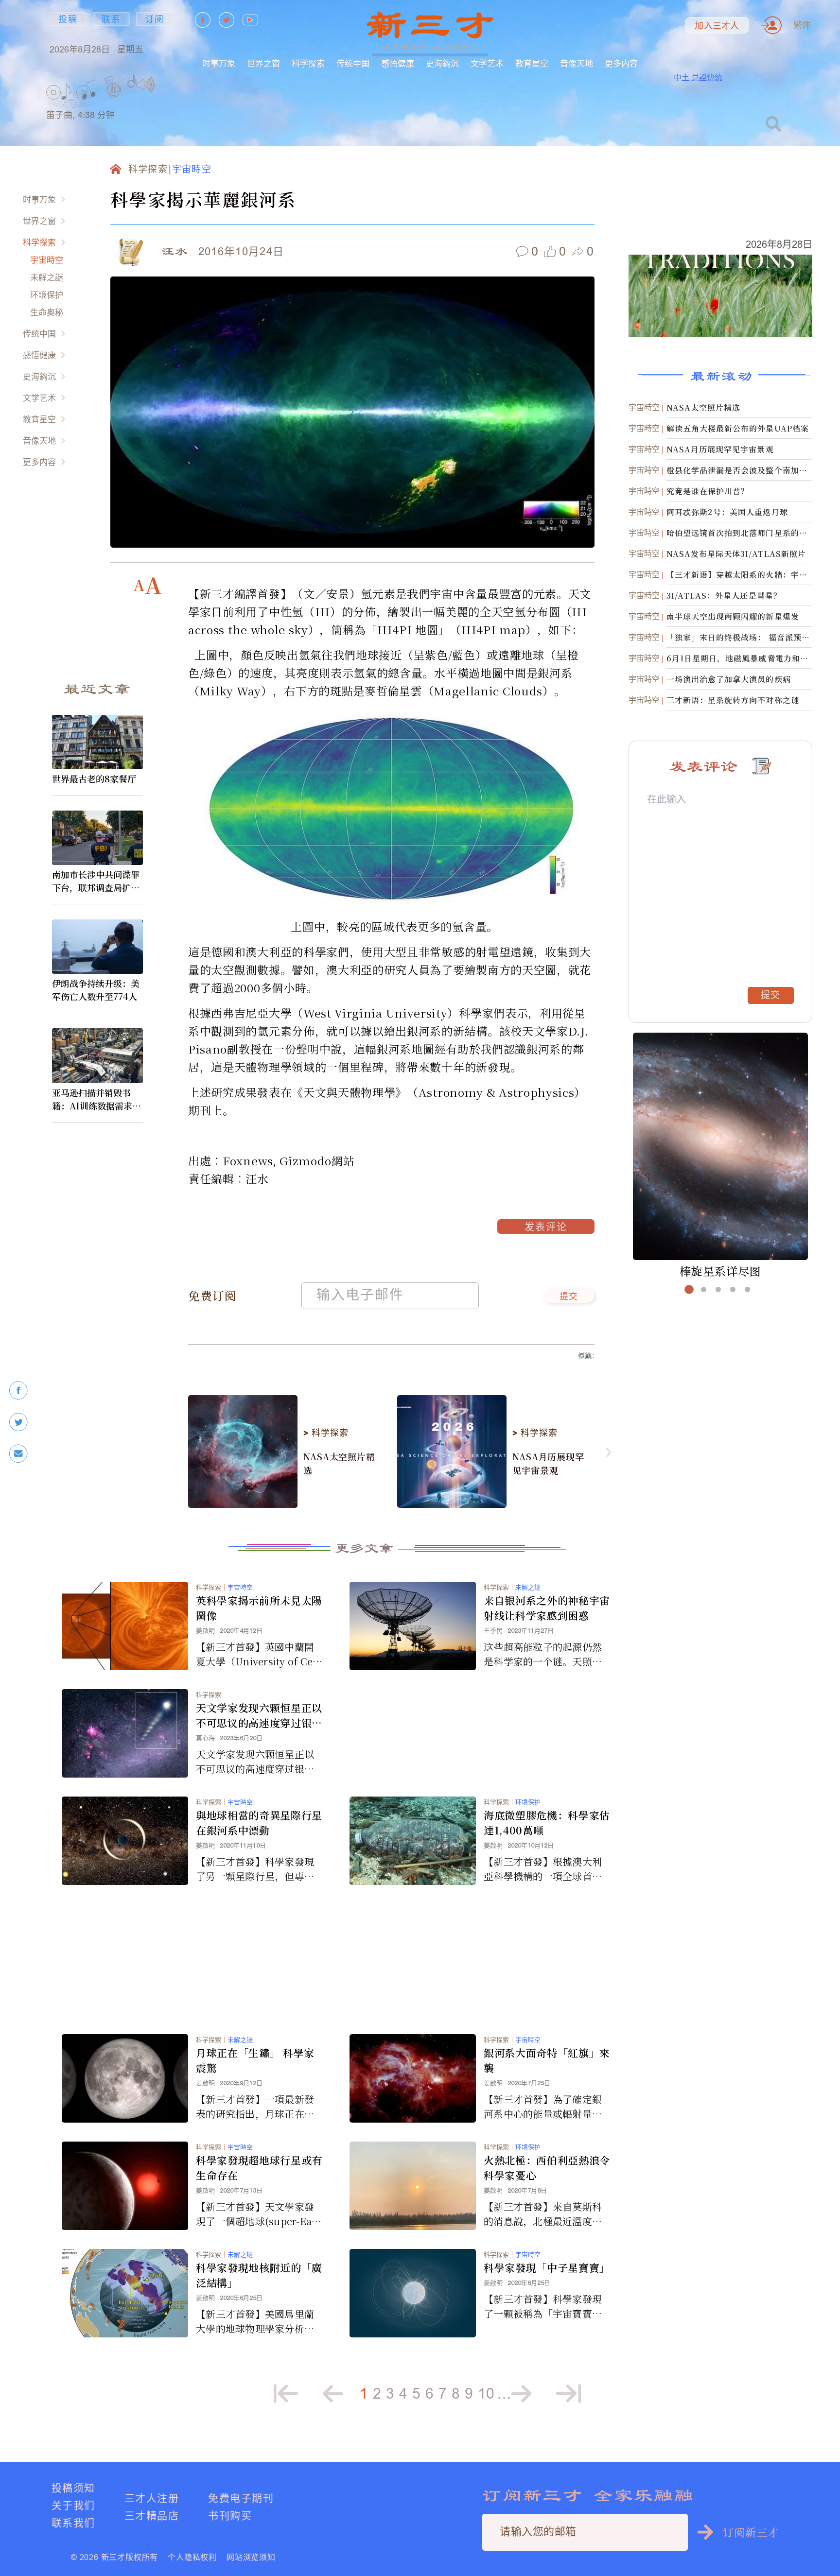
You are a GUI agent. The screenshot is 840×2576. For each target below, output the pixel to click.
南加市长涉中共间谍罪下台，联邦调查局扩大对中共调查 (96, 881)
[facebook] (18, 1391)
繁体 (802, 25)
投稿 (68, 19)
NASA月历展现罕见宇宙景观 (548, 1463)
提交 (569, 1297)
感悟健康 (398, 63)
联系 (111, 19)
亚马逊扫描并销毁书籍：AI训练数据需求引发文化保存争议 (96, 1099)
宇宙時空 (47, 260)
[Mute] (146, 85)
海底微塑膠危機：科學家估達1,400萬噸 (547, 1823)
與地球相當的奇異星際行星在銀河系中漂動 (259, 1823)
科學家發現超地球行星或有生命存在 (259, 2168)
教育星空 (532, 63)
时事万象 (219, 63)
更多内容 (621, 63)
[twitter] (18, 1422)
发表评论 (546, 1228)
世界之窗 (263, 63)
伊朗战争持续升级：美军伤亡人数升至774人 (96, 990)
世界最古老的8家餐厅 (94, 778)
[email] (18, 1454)
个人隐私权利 (192, 2557)
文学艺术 (487, 63)
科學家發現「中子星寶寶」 (547, 2267)
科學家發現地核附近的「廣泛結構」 (259, 2275)
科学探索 (308, 63)
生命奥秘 (47, 312)
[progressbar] (170, 85)
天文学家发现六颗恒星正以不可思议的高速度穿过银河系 (259, 1715)
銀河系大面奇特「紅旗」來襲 (547, 2060)
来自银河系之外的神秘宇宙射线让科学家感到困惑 (547, 1608)
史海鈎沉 (442, 63)
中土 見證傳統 (698, 77)
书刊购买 (230, 2515)
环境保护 (47, 295)
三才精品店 (152, 2515)
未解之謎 (47, 277)
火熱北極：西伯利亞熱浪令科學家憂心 (547, 2168)
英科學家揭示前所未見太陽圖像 (259, 1608)
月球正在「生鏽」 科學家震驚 (255, 2060)
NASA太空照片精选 (339, 1463)
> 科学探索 (326, 1433)
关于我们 (73, 2505)
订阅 (155, 19)
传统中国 (353, 63)
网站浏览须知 (251, 2557)
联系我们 (73, 2523)
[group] (114, 102)
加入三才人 (717, 26)
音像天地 (577, 63)
